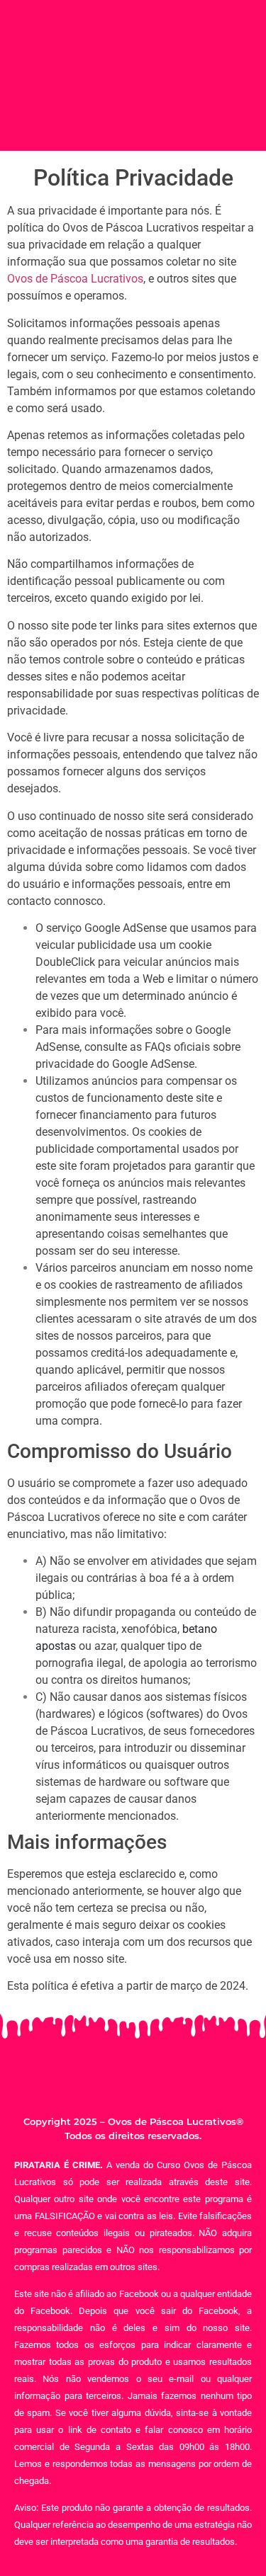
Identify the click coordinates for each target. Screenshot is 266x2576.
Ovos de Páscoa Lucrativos (75, 279)
